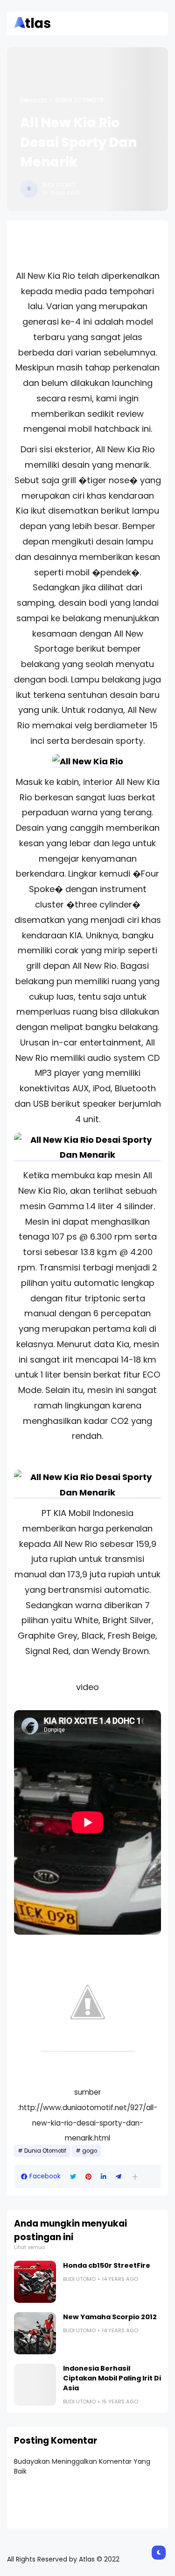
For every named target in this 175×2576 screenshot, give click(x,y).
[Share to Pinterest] (88, 2177)
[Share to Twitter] (73, 2177)
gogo (90, 2151)
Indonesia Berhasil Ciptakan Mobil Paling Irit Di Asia (112, 2378)
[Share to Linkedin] (104, 2177)
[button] (135, 2177)
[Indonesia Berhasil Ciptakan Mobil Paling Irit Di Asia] (35, 2385)
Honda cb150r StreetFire (107, 2265)
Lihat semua (29, 2247)
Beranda (34, 100)
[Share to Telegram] (119, 2177)
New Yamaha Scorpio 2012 (110, 2317)
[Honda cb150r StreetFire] (35, 2282)
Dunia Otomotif (80, 100)
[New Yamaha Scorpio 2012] (35, 2333)
